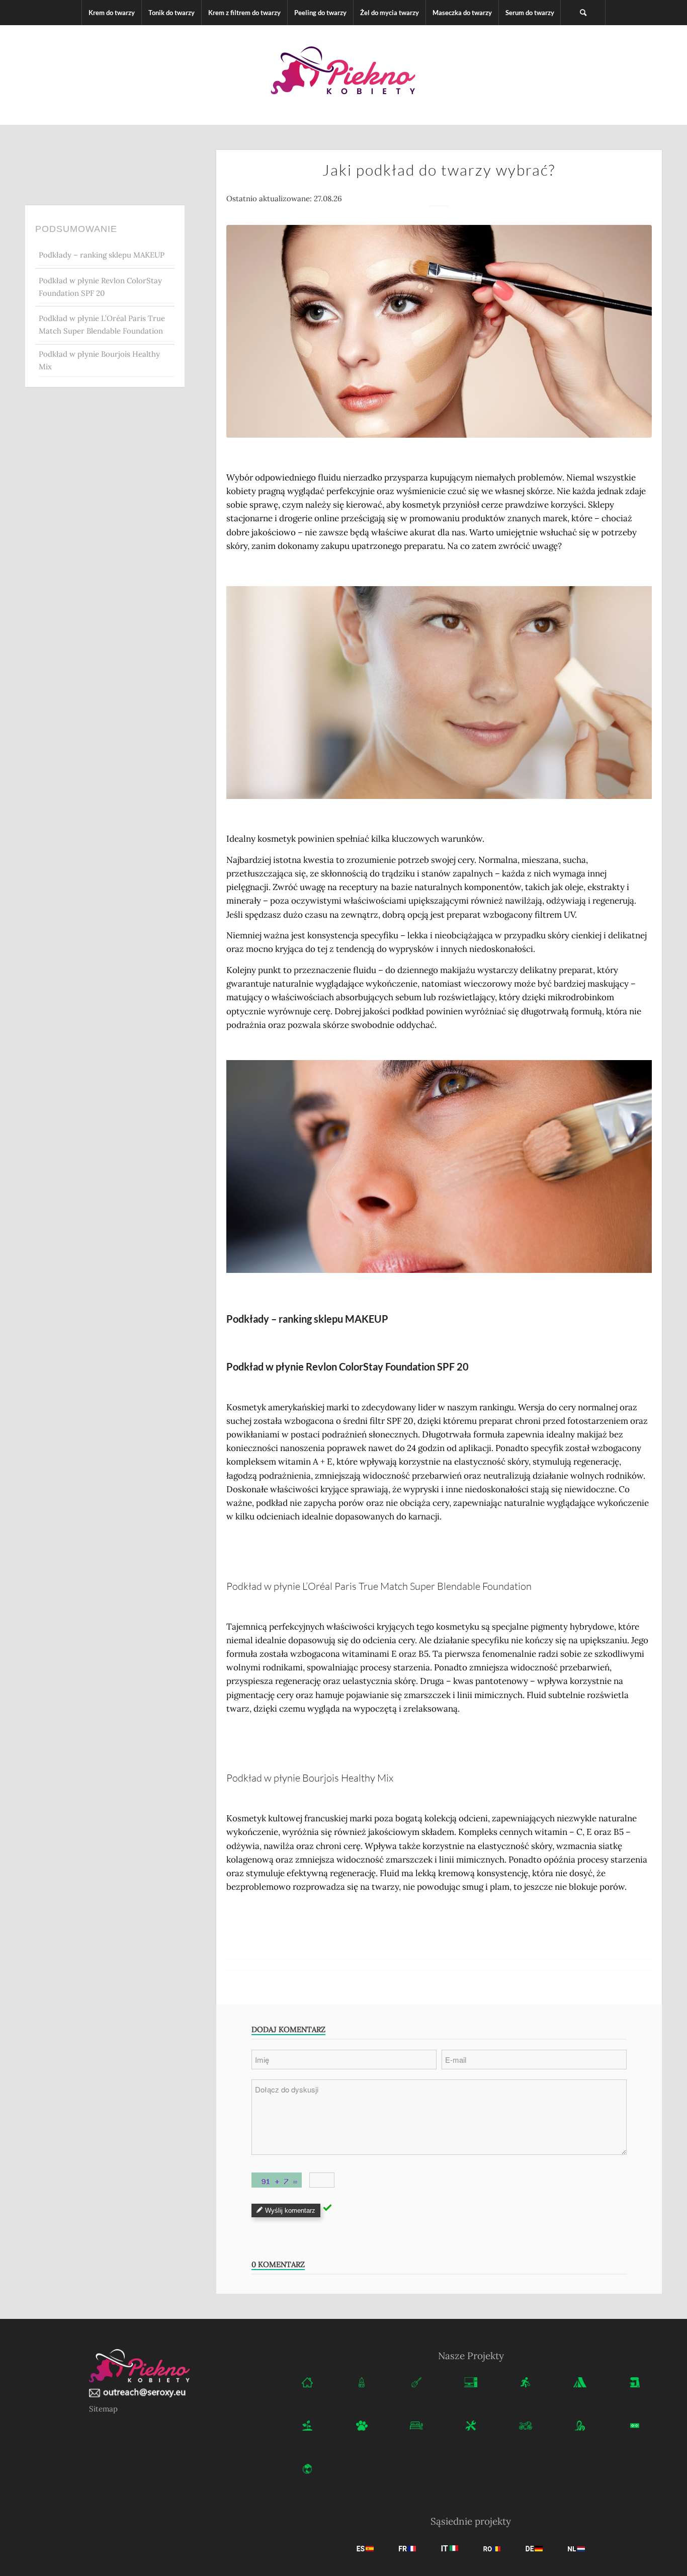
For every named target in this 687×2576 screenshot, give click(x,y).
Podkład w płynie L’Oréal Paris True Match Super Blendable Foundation (102, 325)
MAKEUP (367, 1319)
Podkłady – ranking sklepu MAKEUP (102, 255)
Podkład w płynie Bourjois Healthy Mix (99, 360)
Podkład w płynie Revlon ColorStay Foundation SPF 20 (100, 287)
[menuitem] (111, 13)
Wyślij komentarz (290, 2210)
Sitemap (103, 2409)
